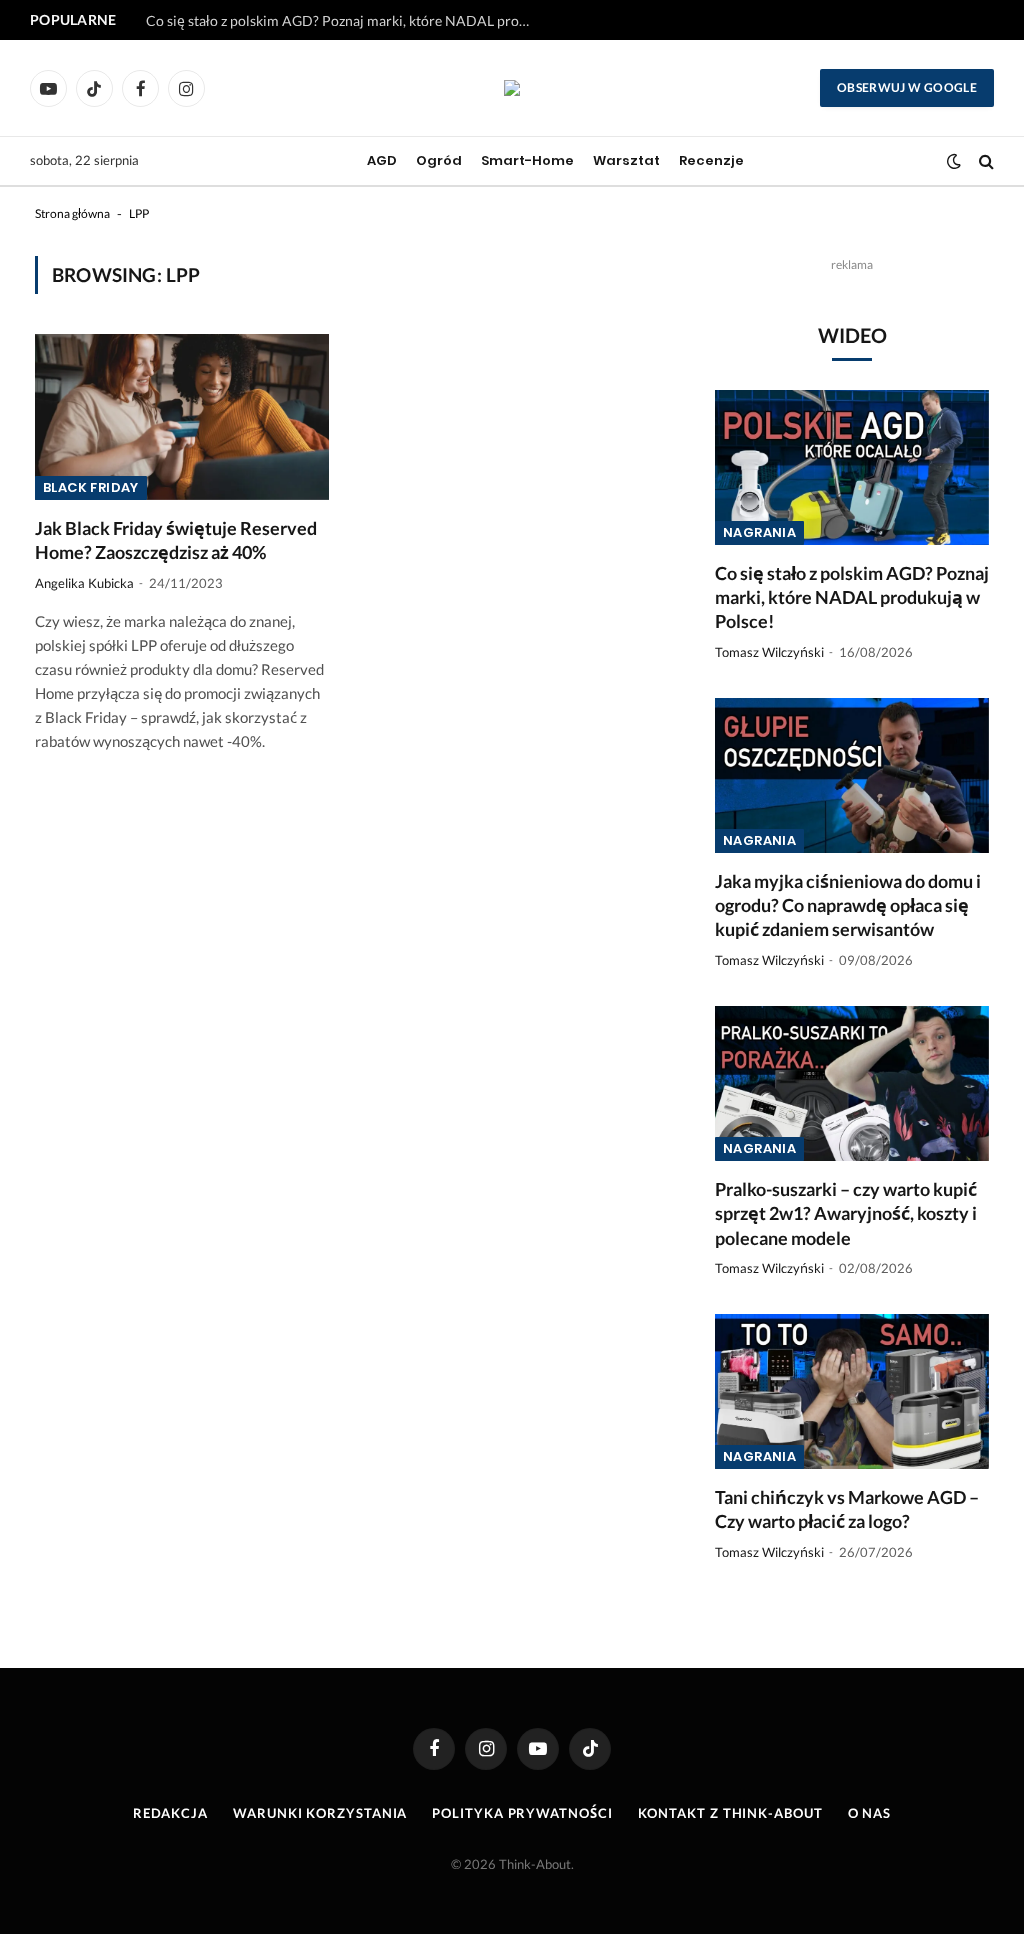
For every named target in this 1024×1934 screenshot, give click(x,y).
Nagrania (759, 532)
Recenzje (711, 160)
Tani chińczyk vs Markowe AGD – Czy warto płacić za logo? (847, 1509)
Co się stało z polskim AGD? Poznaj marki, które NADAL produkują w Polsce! (852, 597)
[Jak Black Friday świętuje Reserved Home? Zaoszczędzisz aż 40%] (182, 416)
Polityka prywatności (522, 1813)
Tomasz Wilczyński (769, 652)
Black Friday (91, 487)
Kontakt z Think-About (730, 1813)
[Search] (984, 161)
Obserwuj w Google (907, 87)
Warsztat (626, 160)
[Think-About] (512, 88)
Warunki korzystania (320, 1813)
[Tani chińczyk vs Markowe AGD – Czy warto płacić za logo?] (852, 1391)
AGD (382, 160)
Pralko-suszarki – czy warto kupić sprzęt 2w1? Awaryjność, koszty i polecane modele (846, 1213)
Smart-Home (527, 160)
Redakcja (170, 1813)
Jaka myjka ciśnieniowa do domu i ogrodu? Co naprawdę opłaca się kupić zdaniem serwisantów (346, 20)
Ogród (439, 160)
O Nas (870, 1813)
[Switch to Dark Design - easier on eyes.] (954, 161)
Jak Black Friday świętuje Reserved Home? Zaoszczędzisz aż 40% (176, 540)
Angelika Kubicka (84, 583)
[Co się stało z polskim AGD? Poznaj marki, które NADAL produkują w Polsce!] (852, 467)
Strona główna (72, 213)
